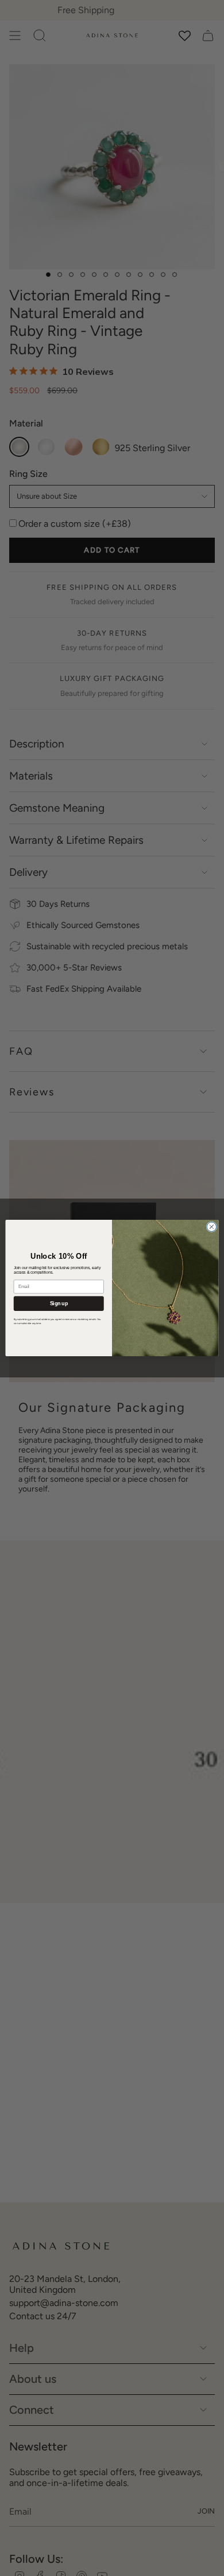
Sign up (59, 1303)
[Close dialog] (212, 1227)
